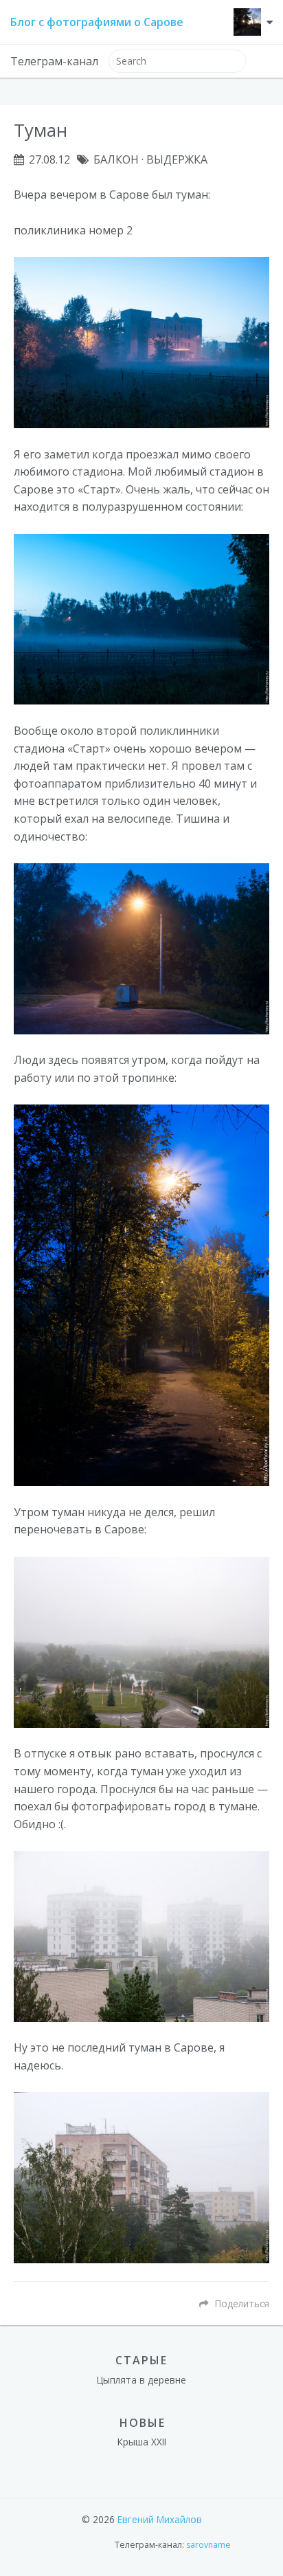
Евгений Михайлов (160, 2519)
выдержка (177, 159)
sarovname (208, 2545)
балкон (116, 159)
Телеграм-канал (54, 61)
